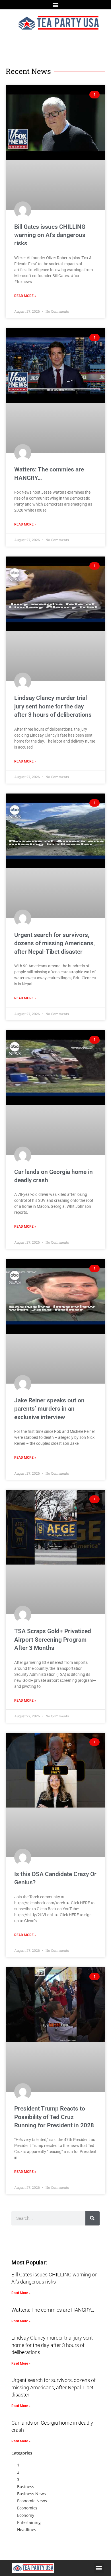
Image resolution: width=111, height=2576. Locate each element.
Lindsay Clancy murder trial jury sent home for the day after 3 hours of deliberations (53, 706)
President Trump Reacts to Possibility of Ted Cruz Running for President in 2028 (54, 2117)
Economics (27, 2508)
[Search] (92, 2218)
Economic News (32, 2501)
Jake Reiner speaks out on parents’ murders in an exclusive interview (49, 1409)
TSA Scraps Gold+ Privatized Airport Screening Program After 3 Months (53, 1640)
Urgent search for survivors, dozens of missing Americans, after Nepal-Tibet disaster (55, 943)
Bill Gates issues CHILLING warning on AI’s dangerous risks (50, 235)
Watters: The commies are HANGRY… (53, 2310)
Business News (31, 2494)
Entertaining (29, 2522)
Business (26, 2487)
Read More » (25, 296)
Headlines (27, 2529)
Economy (26, 2515)
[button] (56, 5)
